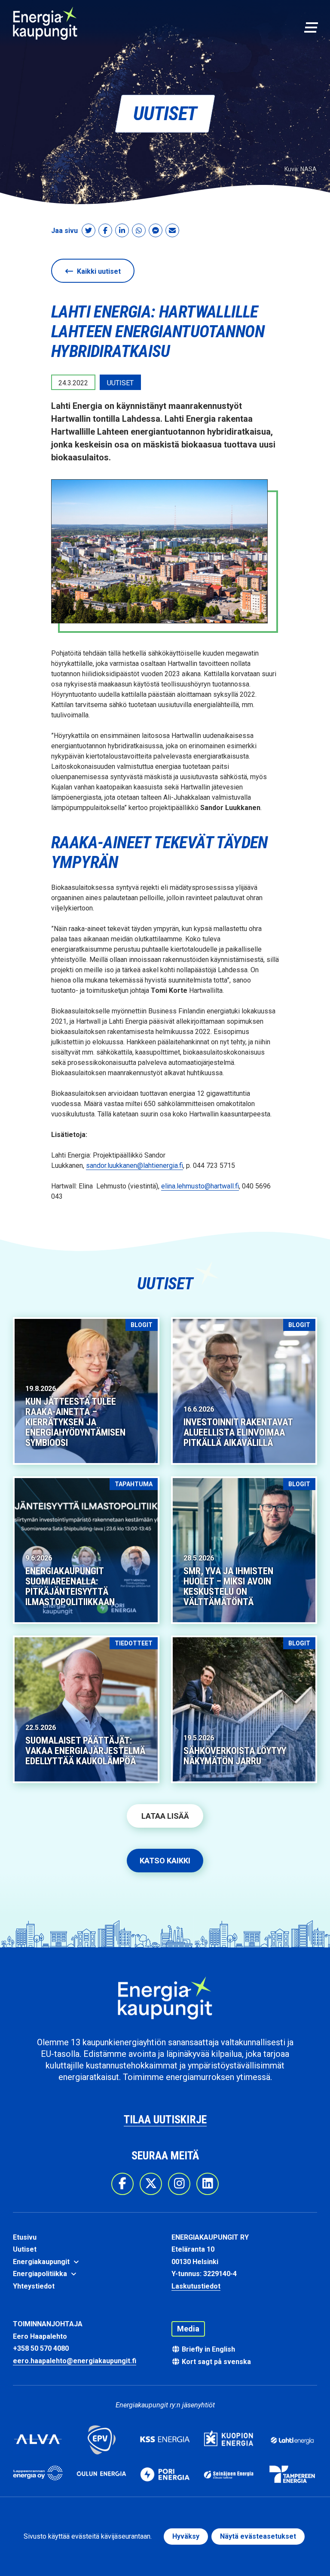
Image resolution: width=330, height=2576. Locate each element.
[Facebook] (122, 2184)
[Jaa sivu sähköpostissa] (172, 231)
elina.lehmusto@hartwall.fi (200, 1186)
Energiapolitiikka (41, 2274)
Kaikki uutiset (98, 271)
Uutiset (25, 2249)
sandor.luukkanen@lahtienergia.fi (134, 1166)
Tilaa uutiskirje (165, 2119)
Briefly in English (208, 2349)
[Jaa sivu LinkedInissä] (122, 231)
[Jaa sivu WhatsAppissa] (139, 231)
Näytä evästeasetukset (258, 2536)
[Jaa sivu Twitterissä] (89, 231)
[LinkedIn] (208, 2184)
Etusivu (25, 2237)
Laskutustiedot (196, 2286)
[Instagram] (179, 2184)
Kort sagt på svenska (215, 2362)
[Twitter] (151, 2184)
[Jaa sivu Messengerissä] (156, 231)
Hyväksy (186, 2536)
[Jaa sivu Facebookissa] (105, 231)
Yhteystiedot (34, 2286)
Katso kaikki (165, 1861)
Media (188, 2329)
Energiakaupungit (42, 2262)
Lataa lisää (165, 1816)
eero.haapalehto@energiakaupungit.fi (75, 2361)
